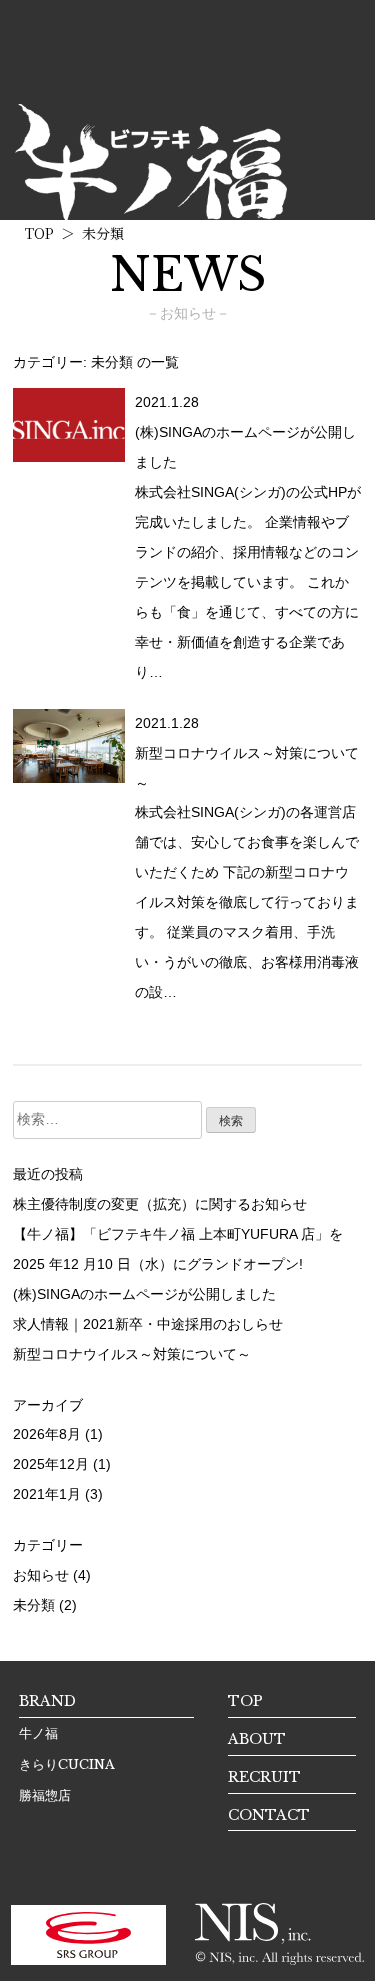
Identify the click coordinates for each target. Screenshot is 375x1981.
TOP (245, 1701)
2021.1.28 (167, 402)
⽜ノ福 (38, 1733)
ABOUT (257, 1739)
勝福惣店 (45, 1795)
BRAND (47, 1701)
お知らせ (41, 1575)
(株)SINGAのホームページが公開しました (144, 1294)
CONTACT (269, 1815)
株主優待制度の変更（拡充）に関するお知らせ (160, 1204)
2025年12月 (51, 1464)
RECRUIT (264, 1777)
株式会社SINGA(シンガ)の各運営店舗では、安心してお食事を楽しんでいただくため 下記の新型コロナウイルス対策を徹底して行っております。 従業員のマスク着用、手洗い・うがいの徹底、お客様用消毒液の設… (247, 902)
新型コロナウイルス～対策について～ (132, 1354)
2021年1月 (47, 1494)
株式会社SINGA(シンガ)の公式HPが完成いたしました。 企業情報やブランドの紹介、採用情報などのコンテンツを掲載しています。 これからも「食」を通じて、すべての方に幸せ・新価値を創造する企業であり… (248, 582)
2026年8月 (47, 1434)
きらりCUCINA (67, 1764)
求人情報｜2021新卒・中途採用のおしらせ (148, 1324)
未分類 (34, 1605)
